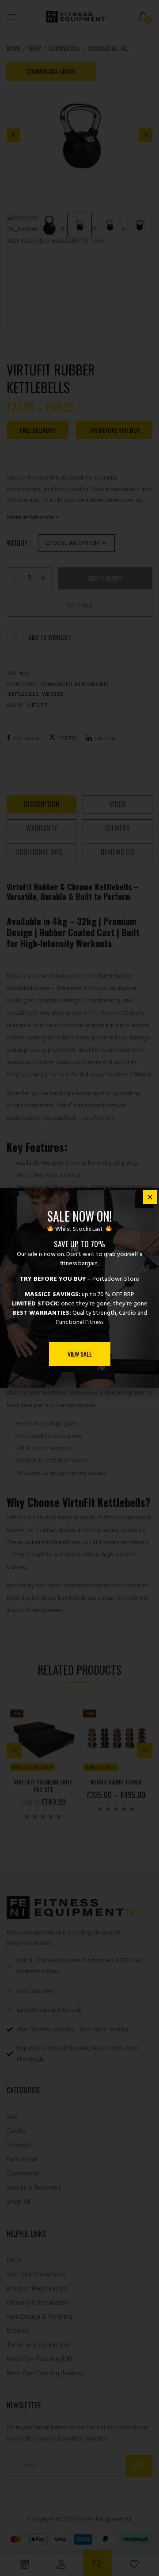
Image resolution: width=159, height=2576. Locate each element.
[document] (79, 1288)
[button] (150, 1197)
